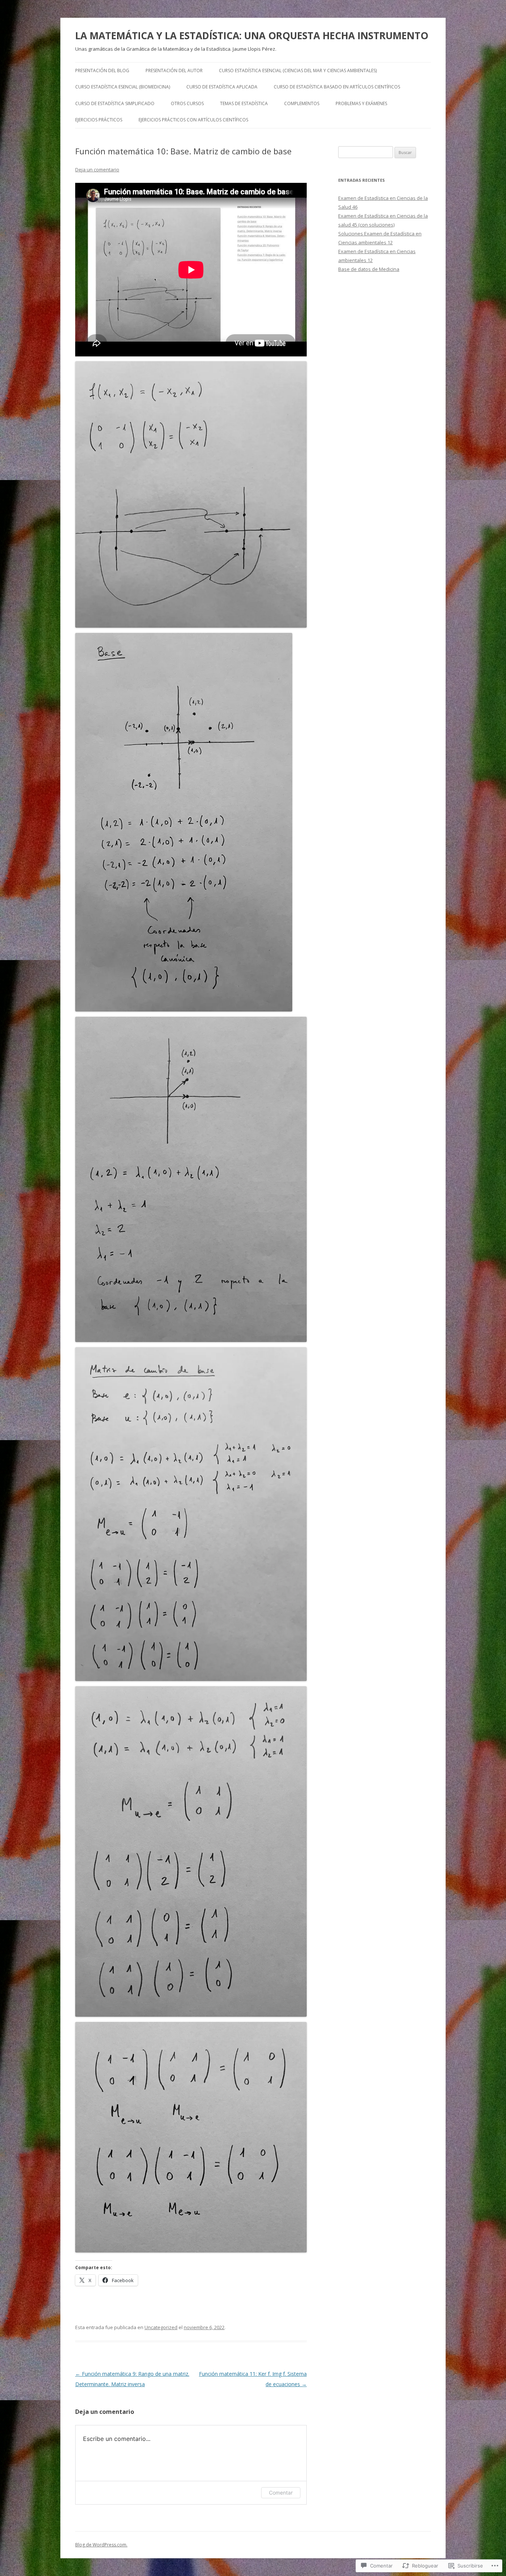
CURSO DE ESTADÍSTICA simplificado (115, 103)
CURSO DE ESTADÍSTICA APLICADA (222, 87)
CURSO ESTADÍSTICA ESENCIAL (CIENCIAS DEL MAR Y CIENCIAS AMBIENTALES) (298, 71)
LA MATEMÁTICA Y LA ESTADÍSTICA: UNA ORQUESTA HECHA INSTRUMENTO (252, 36)
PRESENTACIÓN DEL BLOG (102, 71)
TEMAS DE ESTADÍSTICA (244, 103)
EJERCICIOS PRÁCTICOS (99, 120)
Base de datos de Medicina (369, 269)
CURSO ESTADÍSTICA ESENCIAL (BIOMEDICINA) (123, 87)
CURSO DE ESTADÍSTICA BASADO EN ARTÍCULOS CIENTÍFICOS (337, 87)
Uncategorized (161, 2327)
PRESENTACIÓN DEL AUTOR (174, 71)
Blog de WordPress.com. (101, 2545)
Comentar (281, 2493)
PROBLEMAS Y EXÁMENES (361, 103)
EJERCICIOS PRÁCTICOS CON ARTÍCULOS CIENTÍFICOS (193, 120)
